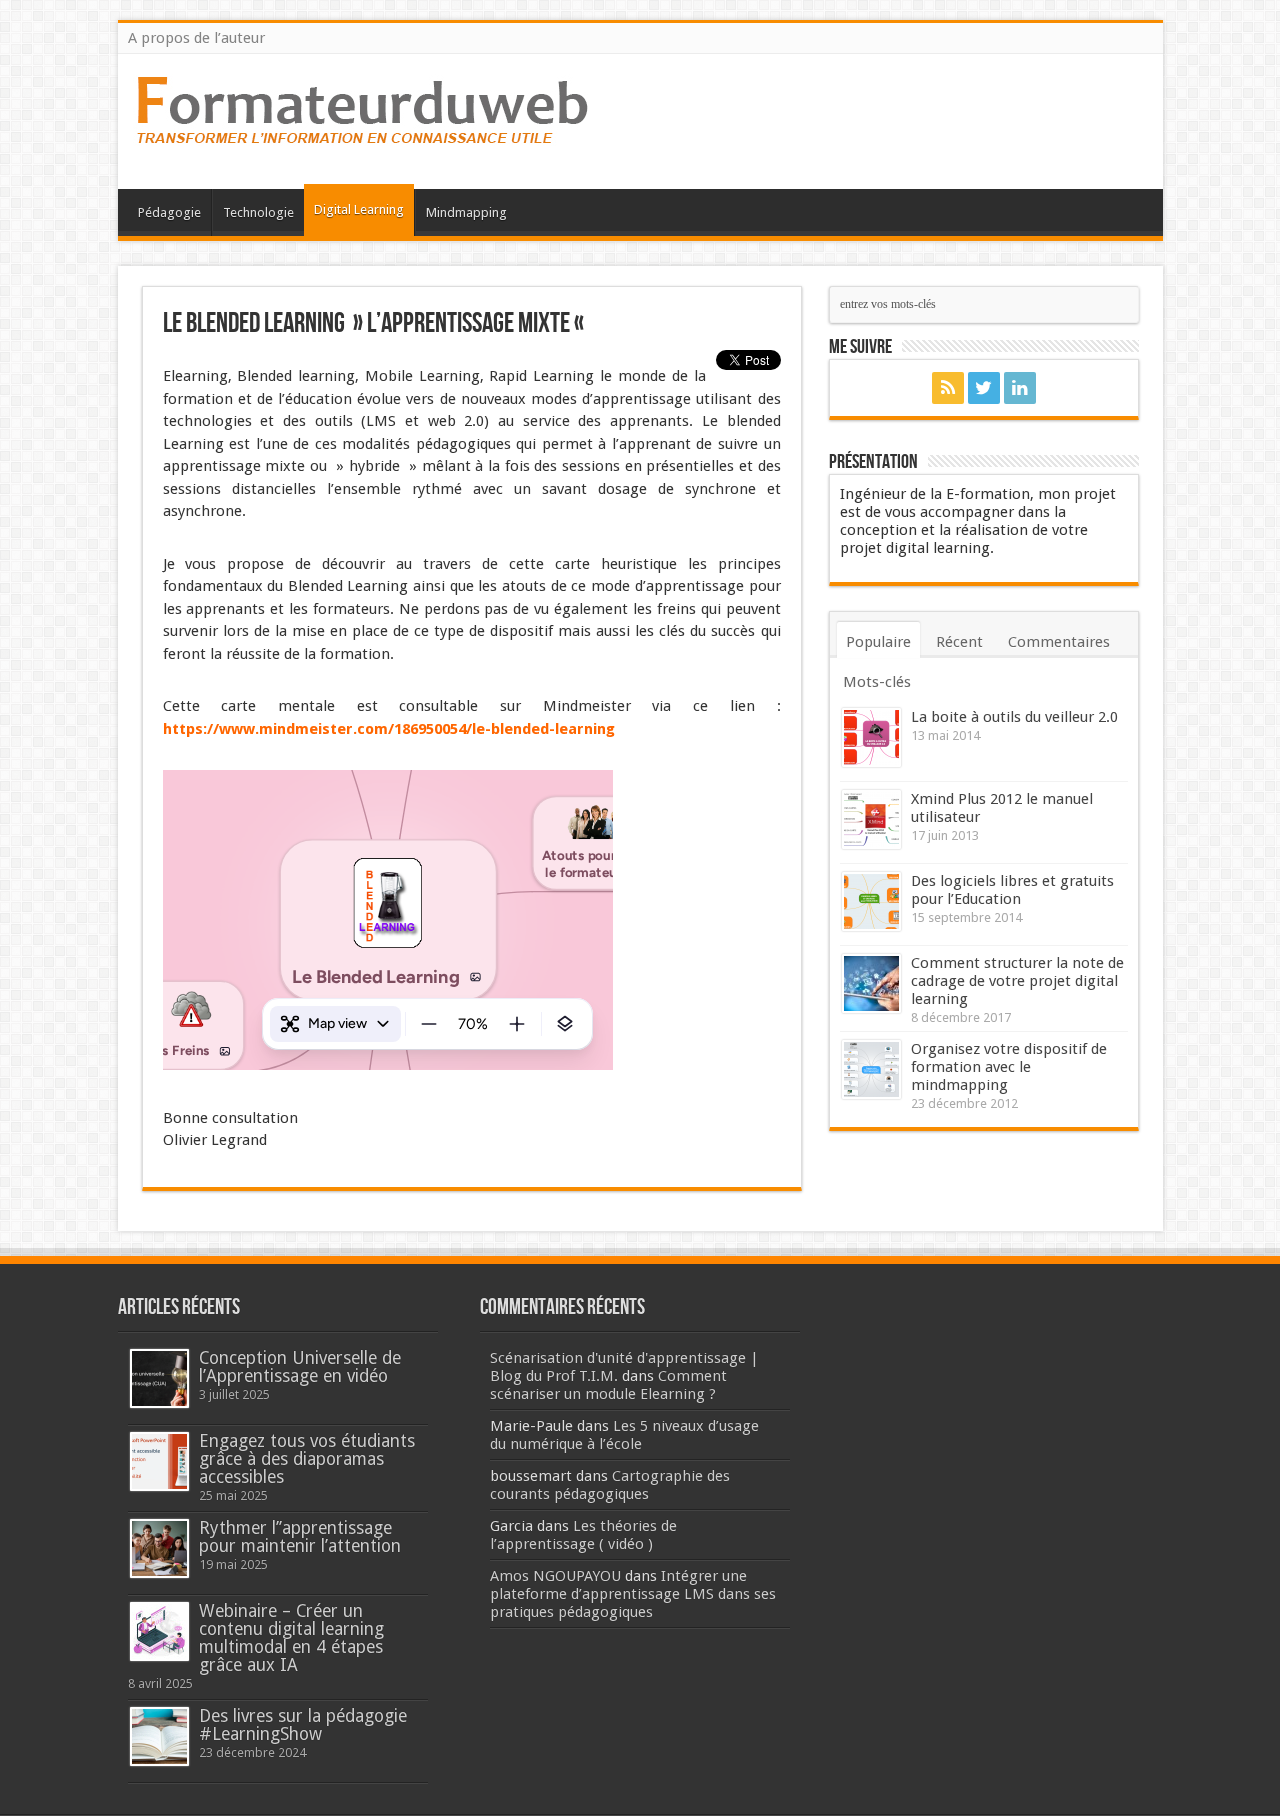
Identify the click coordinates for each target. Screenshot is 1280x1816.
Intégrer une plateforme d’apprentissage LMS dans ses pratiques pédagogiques (633, 1594)
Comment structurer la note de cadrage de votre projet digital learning (1017, 981)
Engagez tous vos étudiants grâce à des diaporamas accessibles (307, 1459)
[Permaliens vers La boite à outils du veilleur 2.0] (871, 737)
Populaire (878, 642)
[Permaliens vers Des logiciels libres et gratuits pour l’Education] (871, 901)
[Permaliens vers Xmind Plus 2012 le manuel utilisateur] (871, 819)
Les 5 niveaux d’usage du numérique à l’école (624, 1435)
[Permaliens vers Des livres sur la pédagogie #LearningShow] (159, 1736)
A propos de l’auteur (196, 38)
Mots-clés (877, 682)
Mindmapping (466, 212)
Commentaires (1059, 642)
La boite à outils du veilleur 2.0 (1014, 717)
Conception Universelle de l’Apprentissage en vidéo (300, 1367)
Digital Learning (359, 209)
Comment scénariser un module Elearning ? (608, 1385)
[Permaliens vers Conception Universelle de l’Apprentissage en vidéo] (159, 1378)
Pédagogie (169, 212)
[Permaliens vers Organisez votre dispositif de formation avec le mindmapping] (871, 1069)
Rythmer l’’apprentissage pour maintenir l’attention (300, 1537)
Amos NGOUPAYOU (555, 1576)
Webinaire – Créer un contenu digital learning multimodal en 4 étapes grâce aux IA (291, 1638)
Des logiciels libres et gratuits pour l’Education (1012, 890)
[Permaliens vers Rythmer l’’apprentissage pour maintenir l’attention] (159, 1548)
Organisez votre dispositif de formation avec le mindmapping (1009, 1067)
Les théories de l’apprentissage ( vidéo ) (583, 1535)
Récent (959, 642)
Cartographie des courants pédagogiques (610, 1485)
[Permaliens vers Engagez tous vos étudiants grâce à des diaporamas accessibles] (159, 1461)
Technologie (258, 212)
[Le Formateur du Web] (363, 139)
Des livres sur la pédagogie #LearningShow (303, 1725)
